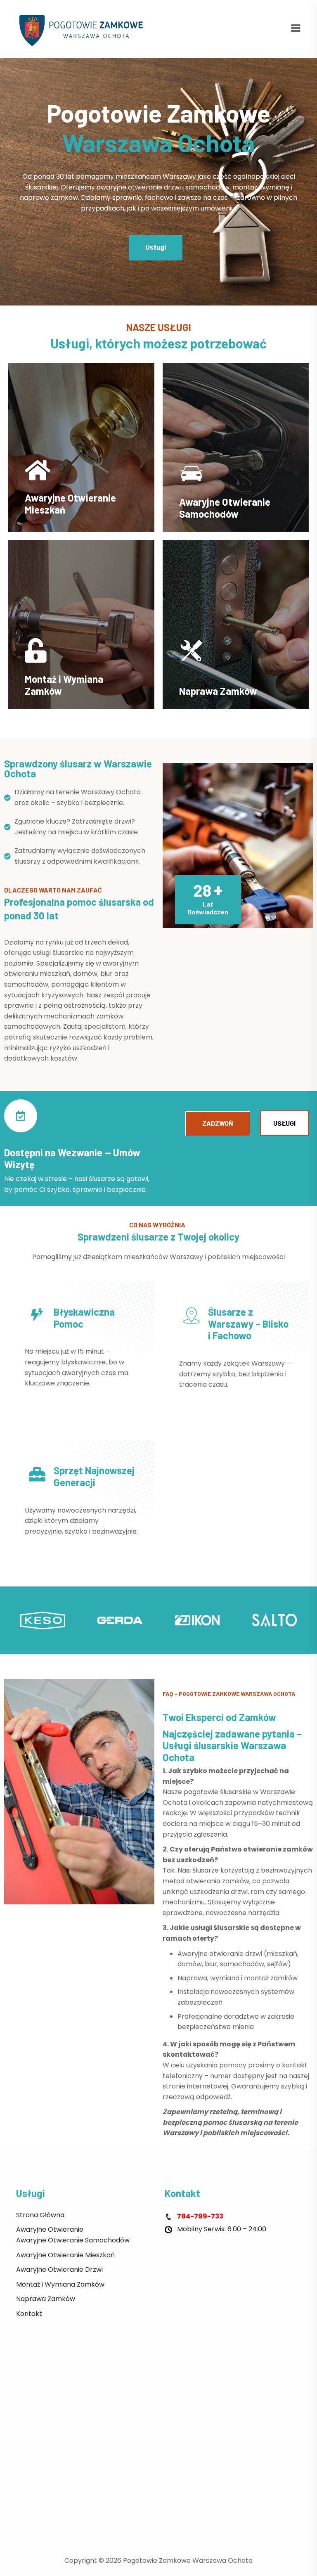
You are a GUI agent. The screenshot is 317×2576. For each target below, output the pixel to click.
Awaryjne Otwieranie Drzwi (59, 2269)
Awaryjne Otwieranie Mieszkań (70, 504)
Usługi (156, 247)
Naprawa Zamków (46, 2299)
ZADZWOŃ (218, 1123)
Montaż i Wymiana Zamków (64, 685)
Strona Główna (40, 2215)
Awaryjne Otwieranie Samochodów (225, 508)
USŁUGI (284, 1123)
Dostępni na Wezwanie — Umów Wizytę (72, 1158)
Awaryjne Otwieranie (50, 2229)
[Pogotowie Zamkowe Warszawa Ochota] (84, 28)
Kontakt (29, 2314)
